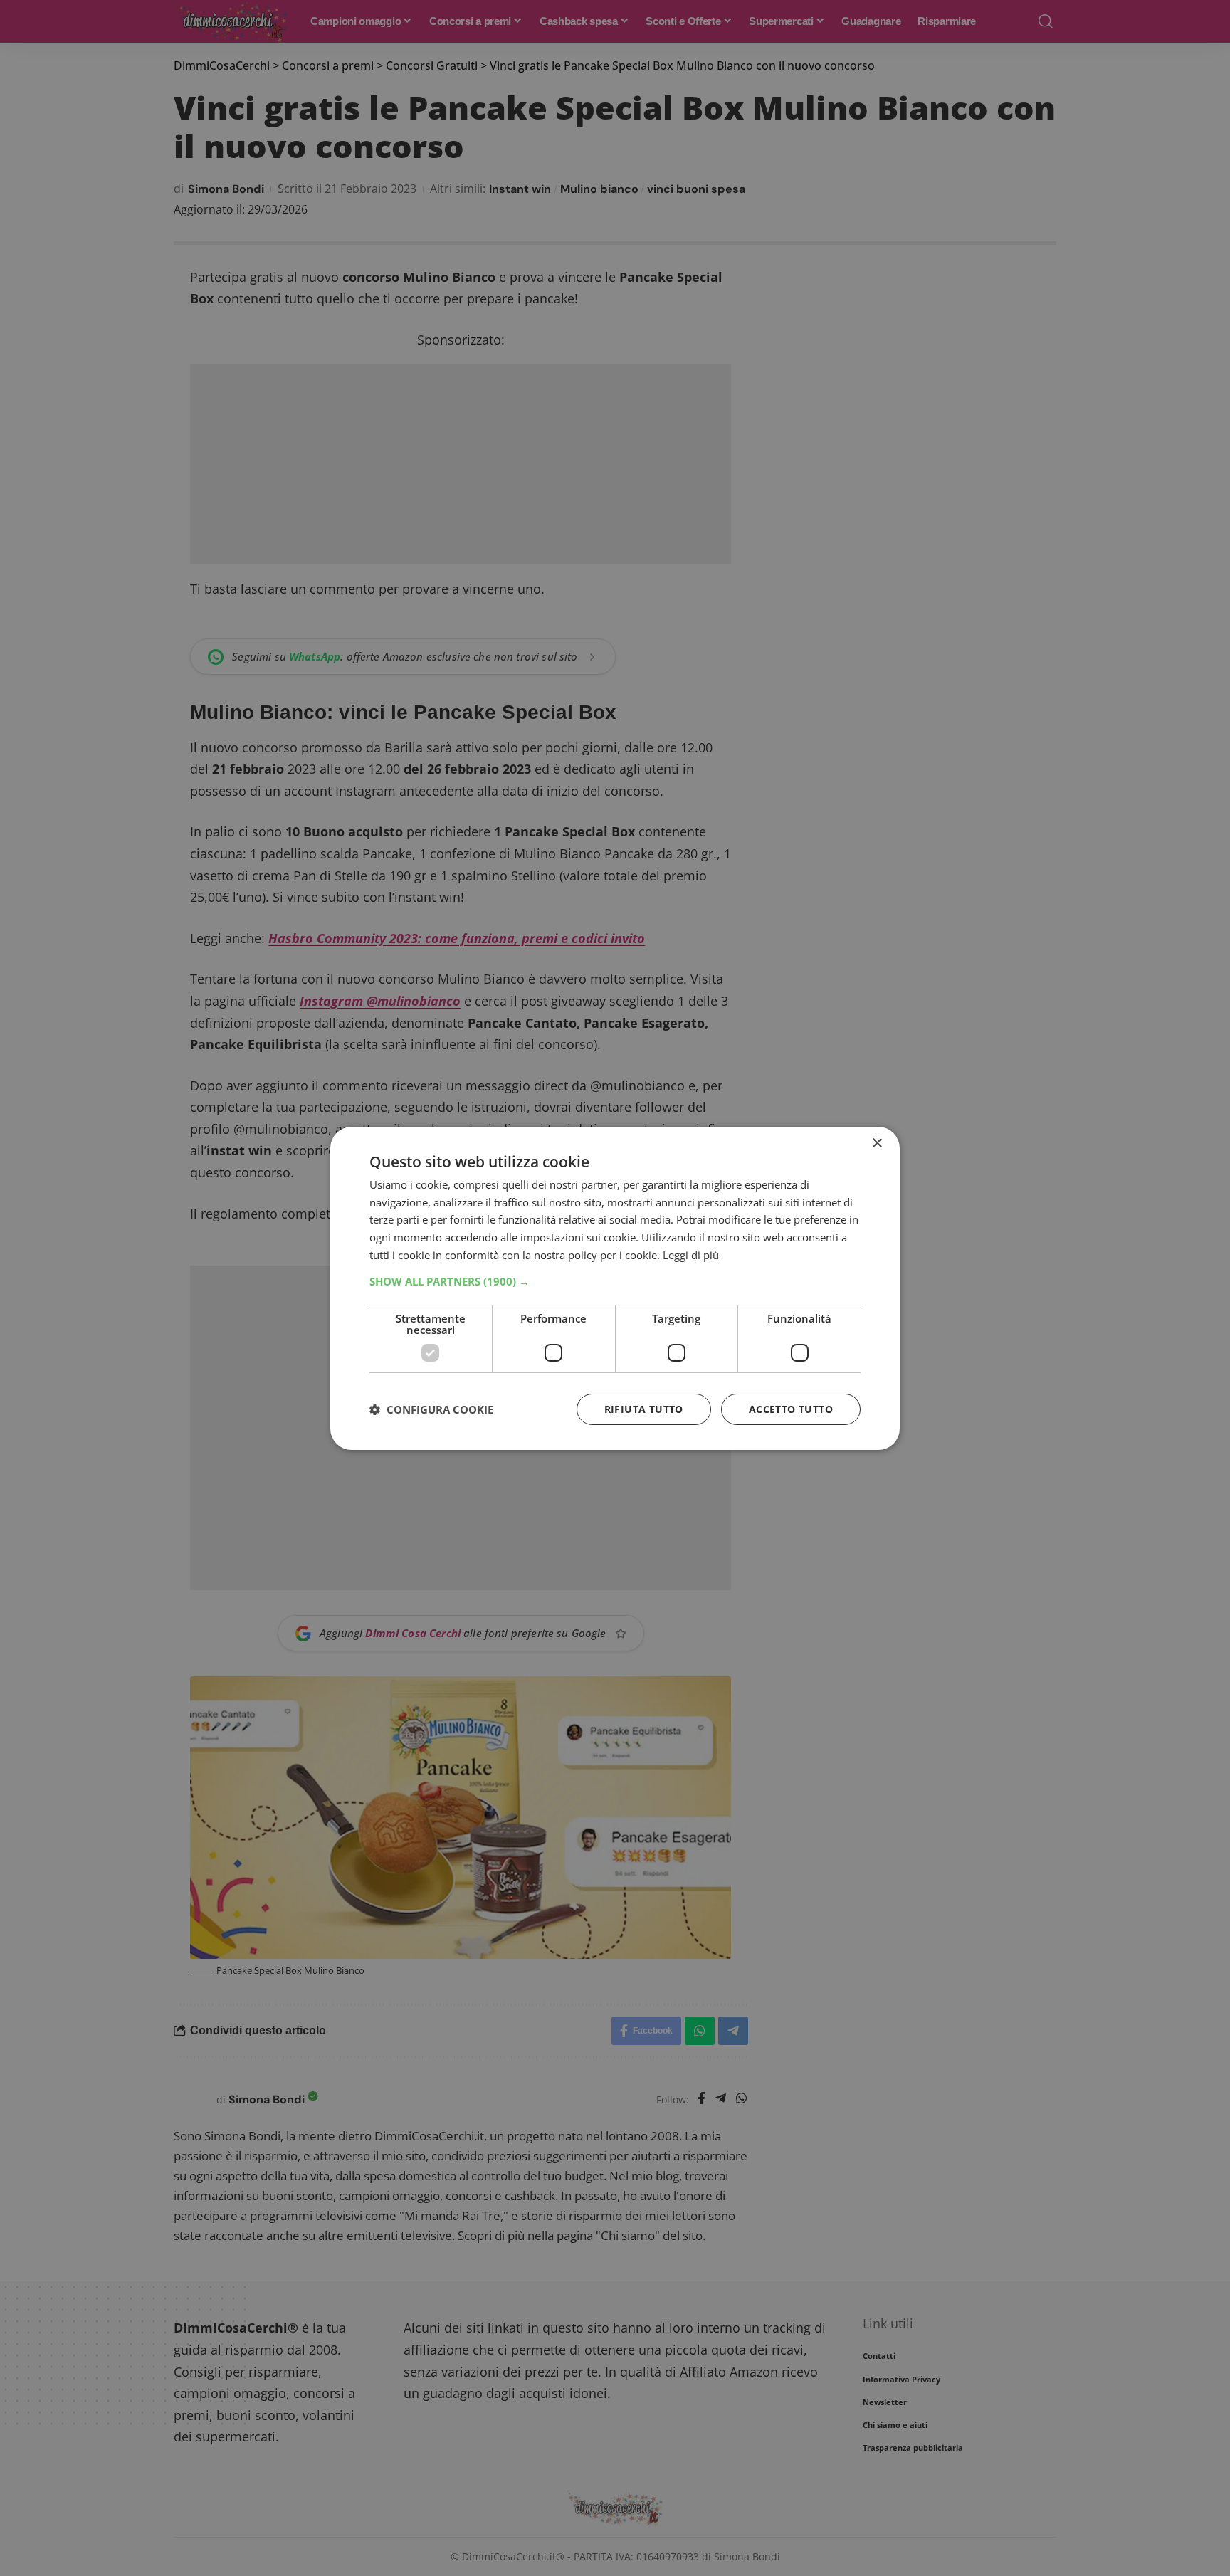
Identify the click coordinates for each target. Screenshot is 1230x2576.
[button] (615, 1281)
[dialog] (615, 1288)
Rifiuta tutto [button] (644, 1409)
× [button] (877, 1143)
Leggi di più (691, 1255)
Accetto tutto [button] (791, 1409)
